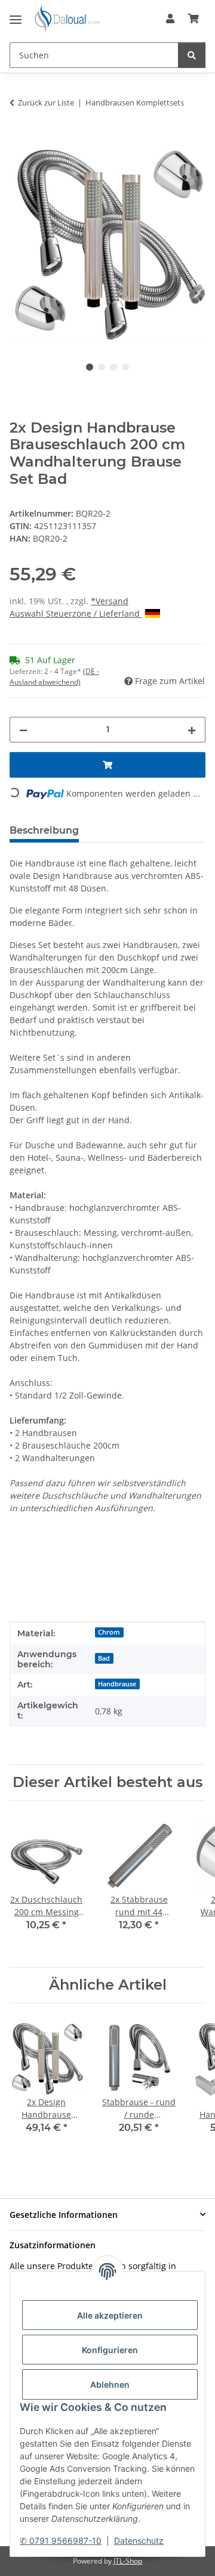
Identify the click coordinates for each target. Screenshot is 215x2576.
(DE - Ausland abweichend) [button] (54, 677)
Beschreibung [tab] (44, 830)
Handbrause (117, 1684)
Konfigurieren (110, 2350)
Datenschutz (139, 2541)
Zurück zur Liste (46, 102)
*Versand (110, 601)
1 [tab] (90, 367)
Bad (104, 1658)
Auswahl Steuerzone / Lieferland (76, 613)
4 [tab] (125, 367)
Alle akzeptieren (110, 2315)
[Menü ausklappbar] (16, 15)
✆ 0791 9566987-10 (61, 2541)
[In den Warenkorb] (19, 140)
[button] (170, 18)
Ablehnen (110, 2384)
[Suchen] (192, 55)
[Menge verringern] (23, 730)
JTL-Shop (128, 2561)
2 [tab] (102, 367)
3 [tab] (113, 367)
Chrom (109, 1632)
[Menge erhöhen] (192, 730)
